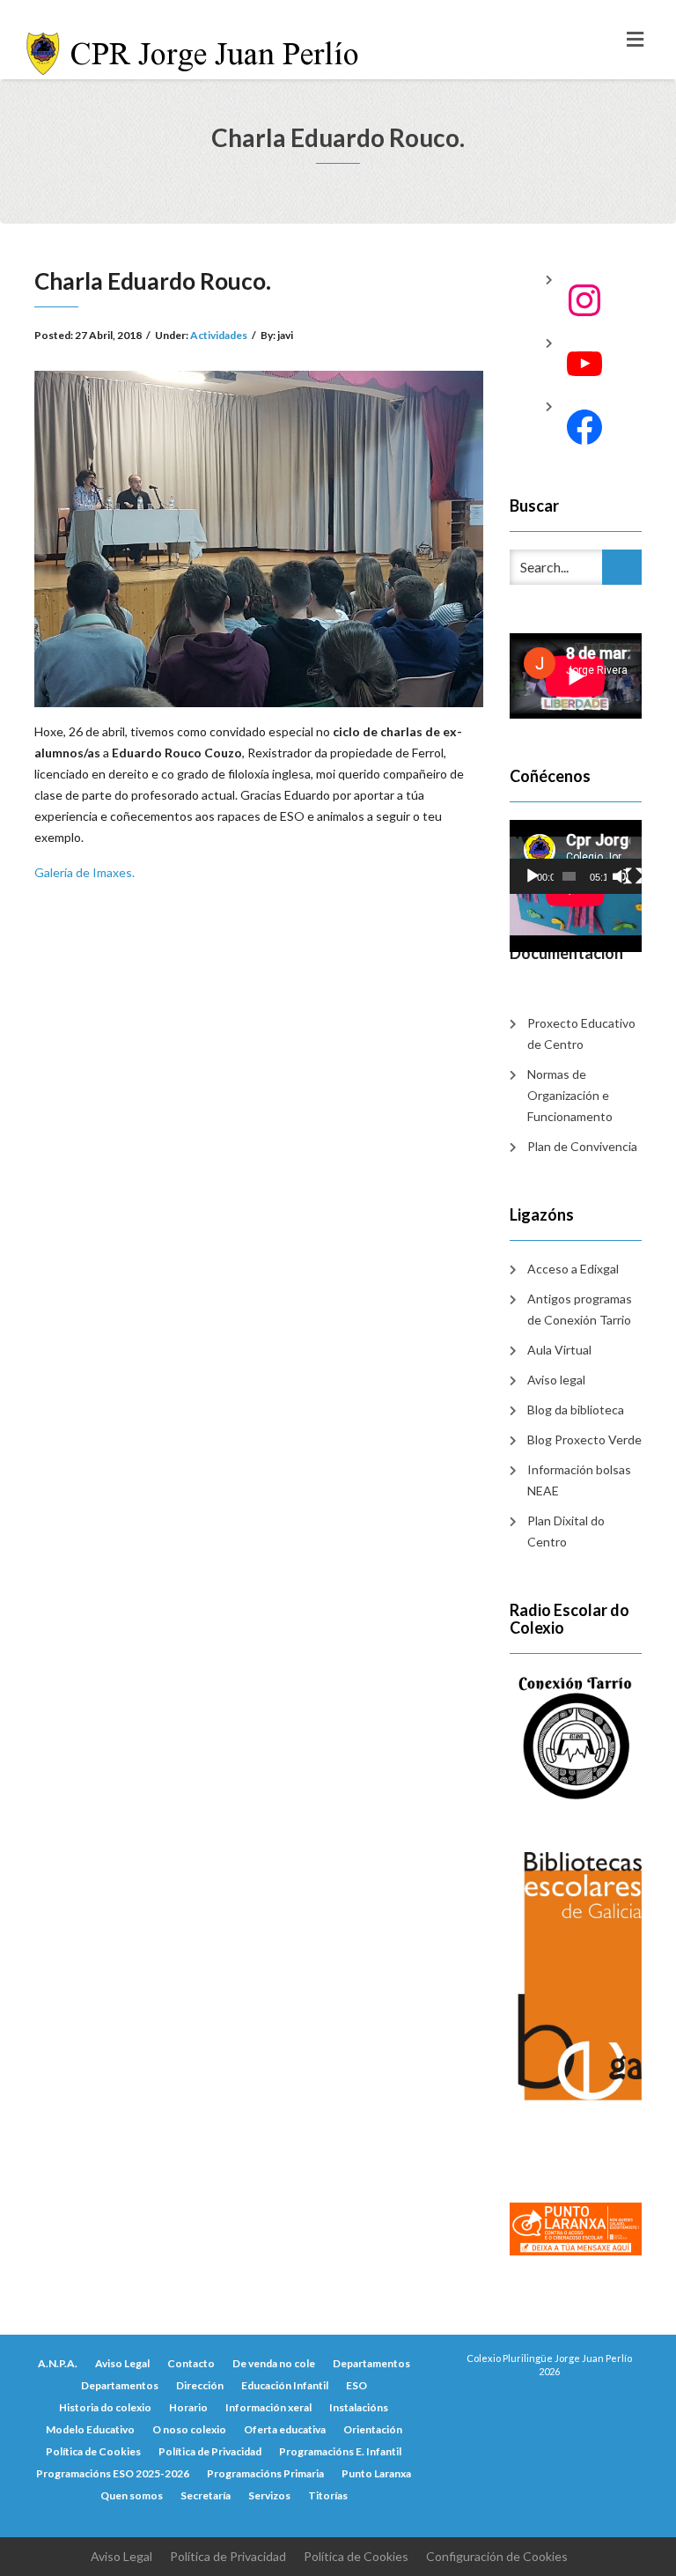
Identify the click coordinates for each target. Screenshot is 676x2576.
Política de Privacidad (210, 2451)
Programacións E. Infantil (340, 2451)
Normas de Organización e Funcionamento (570, 1095)
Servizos (269, 2495)
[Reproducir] (533, 876)
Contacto (191, 2363)
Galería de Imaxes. (84, 872)
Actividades (219, 335)
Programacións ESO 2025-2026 (113, 2473)
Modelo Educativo (90, 2429)
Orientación (373, 2429)
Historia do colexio (105, 2407)
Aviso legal (556, 1380)
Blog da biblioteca (576, 1410)
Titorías (328, 2495)
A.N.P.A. (58, 2363)
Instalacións (359, 2407)
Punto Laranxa (376, 2473)
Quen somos (132, 2495)
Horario (188, 2407)
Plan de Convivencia (582, 1146)
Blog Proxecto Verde (584, 1439)
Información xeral (268, 2407)
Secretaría (206, 2495)
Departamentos (371, 2363)
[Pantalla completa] (634, 876)
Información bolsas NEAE (579, 1480)
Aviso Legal (122, 2363)
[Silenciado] (621, 876)
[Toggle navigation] (635, 40)
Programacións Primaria (265, 2473)
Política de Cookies (93, 2451)
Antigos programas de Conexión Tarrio (580, 1309)
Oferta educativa (285, 2429)
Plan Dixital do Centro (566, 1531)
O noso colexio (189, 2429)
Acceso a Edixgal (573, 1269)
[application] (576, 857)
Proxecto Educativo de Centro (581, 1033)
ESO (356, 2385)
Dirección (200, 2385)
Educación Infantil (285, 2385)
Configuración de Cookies (497, 2556)
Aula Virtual (559, 1350)
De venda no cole (274, 2363)
